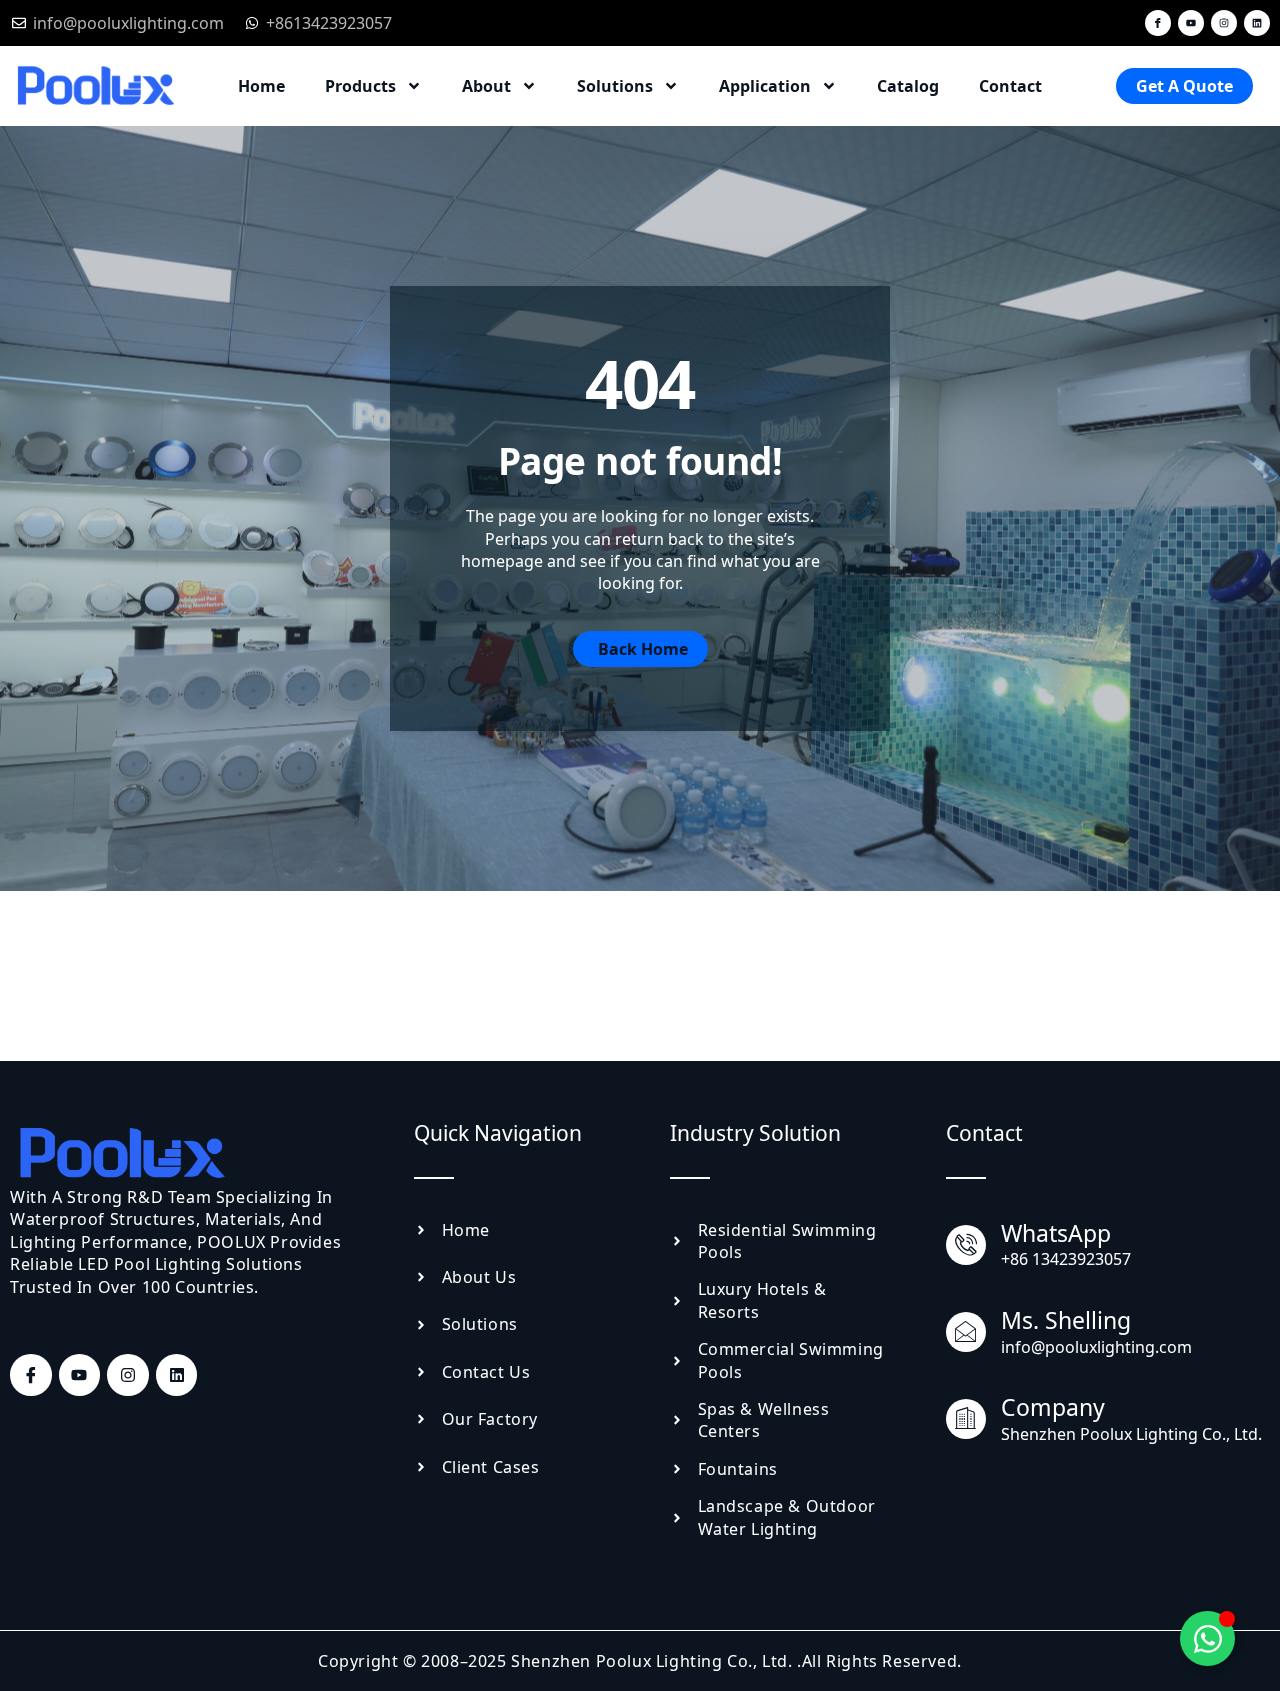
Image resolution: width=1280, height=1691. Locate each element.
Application (765, 86)
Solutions (615, 86)
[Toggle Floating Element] (1207, 1638)
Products (360, 86)
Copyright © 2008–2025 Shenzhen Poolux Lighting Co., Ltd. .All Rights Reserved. (640, 1661)
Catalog (908, 86)
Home (261, 86)
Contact (1010, 86)
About (486, 86)
